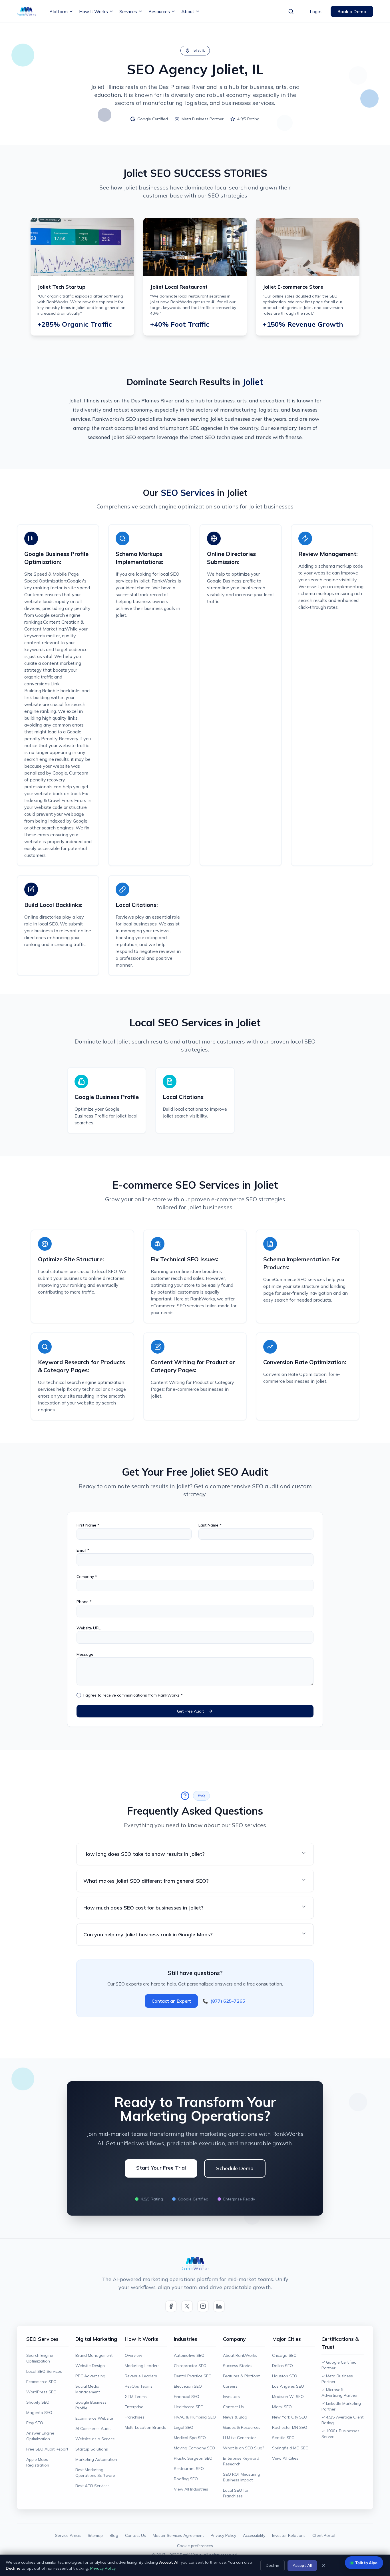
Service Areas (68, 2535)
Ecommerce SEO (41, 2382)
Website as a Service (95, 2439)
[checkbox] (79, 1695)
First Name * (88, 1525)
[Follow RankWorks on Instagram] (203, 2306)
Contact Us (233, 2407)
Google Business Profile (91, 2405)
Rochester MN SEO (290, 2427)
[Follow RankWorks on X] (187, 2306)
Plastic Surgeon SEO (193, 2458)
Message (85, 1654)
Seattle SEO (283, 2438)
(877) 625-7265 (224, 2001)
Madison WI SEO (288, 2397)
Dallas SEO (283, 2366)
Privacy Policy (223, 2535)
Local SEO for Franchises (236, 2493)
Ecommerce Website (94, 2418)
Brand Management (94, 2355)
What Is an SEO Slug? (244, 2448)
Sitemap (95, 2535)
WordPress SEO (41, 2392)
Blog (114, 2535)
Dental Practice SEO (193, 2376)
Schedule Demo (235, 2168)
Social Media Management (88, 2389)
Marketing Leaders (142, 2366)
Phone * (84, 1602)
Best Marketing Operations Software (95, 2473)
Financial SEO (187, 2397)
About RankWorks (240, 2355)
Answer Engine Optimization (40, 2436)
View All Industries (191, 2489)
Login (316, 11)
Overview (133, 2355)
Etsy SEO (35, 2423)
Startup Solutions (92, 2449)
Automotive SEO (189, 2355)
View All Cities (285, 2458)
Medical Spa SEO (190, 2438)
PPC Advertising (90, 2376)
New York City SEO (290, 2417)
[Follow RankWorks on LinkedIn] (219, 2306)
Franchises (135, 2417)
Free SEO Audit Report (47, 2449)
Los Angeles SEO (288, 2386)
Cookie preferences (195, 2546)
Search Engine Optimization (40, 2358)
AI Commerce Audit (93, 2429)
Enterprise (134, 2407)
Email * (83, 1550)
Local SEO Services (44, 2371)
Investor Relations (289, 2535)
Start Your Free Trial (161, 2168)
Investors (231, 2397)
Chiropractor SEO (190, 2366)
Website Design (90, 2366)
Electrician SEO (188, 2386)
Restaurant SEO (189, 2469)
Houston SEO (285, 2376)
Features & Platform (242, 2376)
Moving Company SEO (194, 2448)
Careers (230, 2386)
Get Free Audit (190, 1711)
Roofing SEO (186, 2479)
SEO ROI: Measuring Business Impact (242, 2477)
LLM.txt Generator (240, 2438)
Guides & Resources (242, 2427)
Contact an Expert (171, 2001)
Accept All (302, 2565)
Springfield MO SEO (290, 2448)
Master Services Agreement (178, 2535)
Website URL (89, 1628)
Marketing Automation (96, 2459)
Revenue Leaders (141, 2376)
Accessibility (254, 2535)
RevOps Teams (139, 2386)
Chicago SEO (284, 2355)
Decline (273, 2565)
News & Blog (235, 2417)
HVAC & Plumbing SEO (195, 2417)
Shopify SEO (38, 2402)
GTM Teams (136, 2397)
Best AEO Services (93, 2486)
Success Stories (238, 2366)
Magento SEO (39, 2413)
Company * (87, 1577)
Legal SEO (184, 2427)
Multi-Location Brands (145, 2427)
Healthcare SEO (189, 2407)
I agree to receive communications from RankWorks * (133, 1695)
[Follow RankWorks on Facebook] (171, 2306)
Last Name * (210, 1525)
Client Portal (324, 2535)
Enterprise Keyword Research (241, 2461)
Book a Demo (352, 11)
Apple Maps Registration (38, 2462)
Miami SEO (282, 2407)
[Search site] (291, 11)
